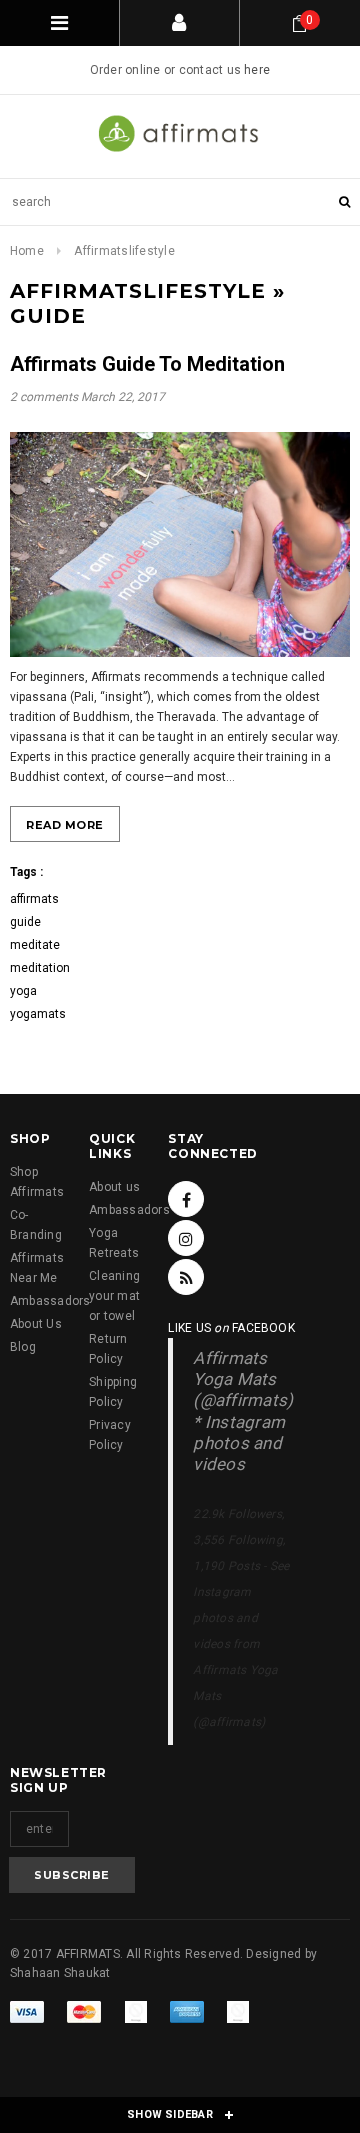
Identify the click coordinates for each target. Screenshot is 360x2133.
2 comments (45, 397)
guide (25, 922)
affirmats (34, 899)
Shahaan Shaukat (60, 1973)
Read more (65, 825)
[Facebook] (186, 1199)
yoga (23, 991)
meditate (35, 945)
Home (27, 251)
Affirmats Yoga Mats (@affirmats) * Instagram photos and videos (243, 1411)
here (257, 70)
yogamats (38, 1014)
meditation (40, 968)
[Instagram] (186, 1238)
